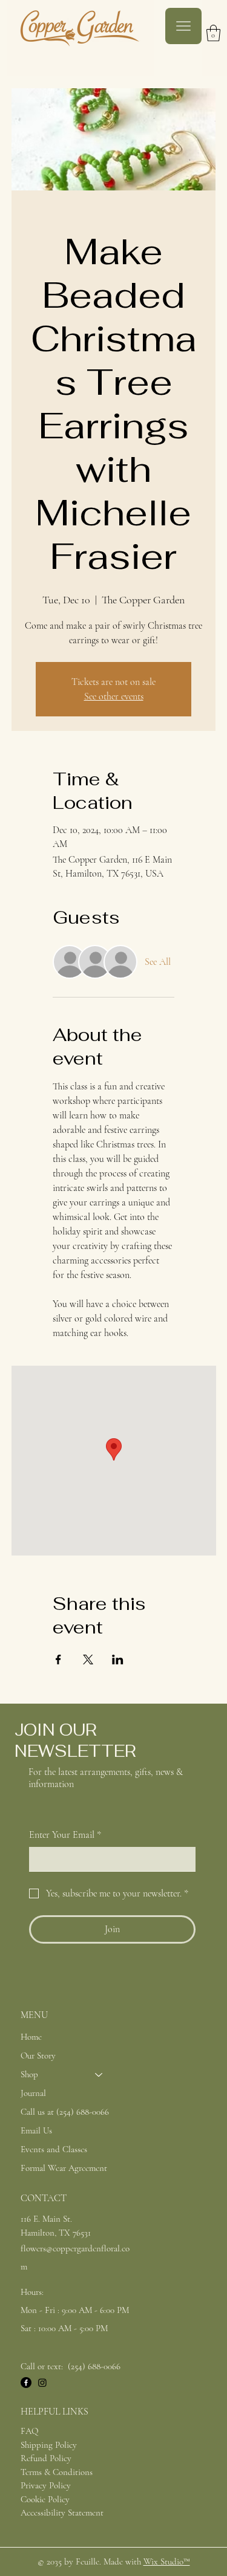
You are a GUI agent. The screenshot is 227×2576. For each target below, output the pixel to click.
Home (31, 2037)
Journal (33, 2093)
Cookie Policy (45, 2499)
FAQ (29, 2431)
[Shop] (99, 2075)
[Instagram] (42, 2383)
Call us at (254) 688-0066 (65, 2112)
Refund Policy (46, 2458)
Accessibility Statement (62, 2513)
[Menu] (183, 26)
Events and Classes (54, 2149)
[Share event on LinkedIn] (118, 1659)
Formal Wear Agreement (64, 2168)
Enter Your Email (65, 1835)
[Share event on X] (88, 1659)
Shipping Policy (49, 2445)
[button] (213, 33)
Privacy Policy (46, 2485)
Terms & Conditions (57, 2472)
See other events (114, 696)
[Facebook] (26, 2383)
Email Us (36, 2130)
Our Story (38, 2055)
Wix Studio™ (167, 2561)
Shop (29, 2074)
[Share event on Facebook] (58, 1659)
